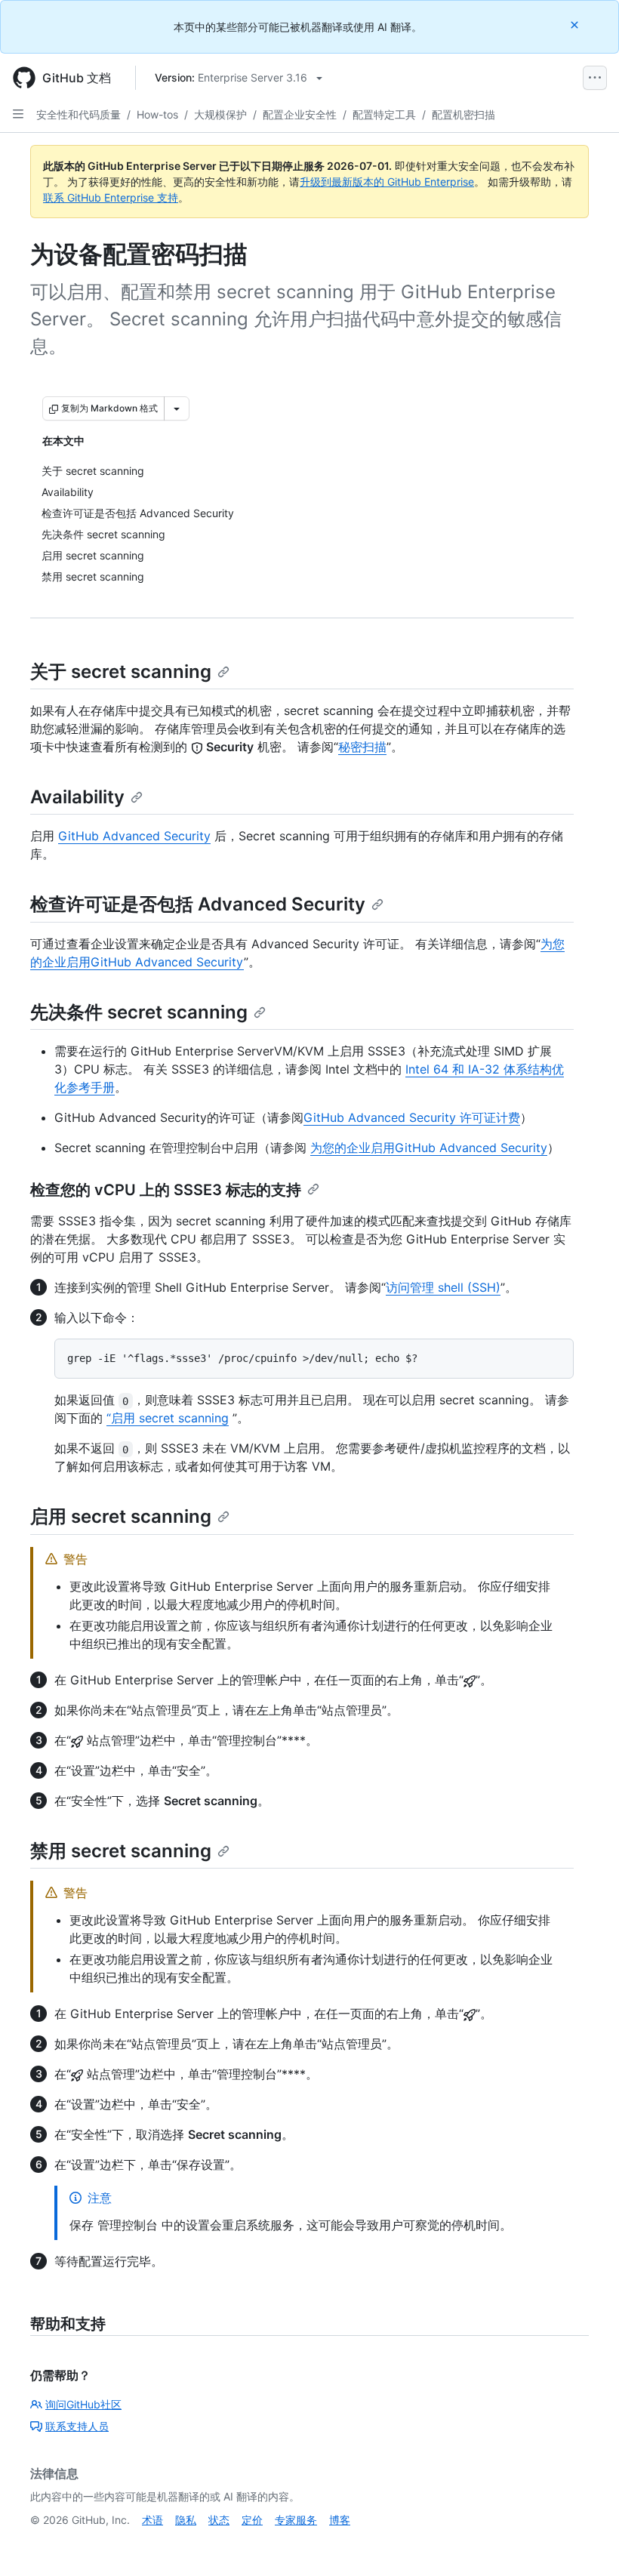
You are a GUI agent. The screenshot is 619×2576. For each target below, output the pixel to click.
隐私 (186, 2520)
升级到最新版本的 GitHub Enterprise (387, 182)
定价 (252, 2520)
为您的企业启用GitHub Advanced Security (429, 1148)
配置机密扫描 (463, 114)
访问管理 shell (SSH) (443, 1287)
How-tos (157, 114)
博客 (340, 2520)
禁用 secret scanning (121, 1851)
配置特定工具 (384, 114)
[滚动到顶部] (586, 2543)
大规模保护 (220, 114)
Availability (77, 797)
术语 (152, 2520)
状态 (219, 2520)
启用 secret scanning (121, 1516)
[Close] (576, 25)
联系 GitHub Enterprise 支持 (111, 197)
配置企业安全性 (300, 114)
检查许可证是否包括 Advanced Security (198, 904)
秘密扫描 (362, 747)
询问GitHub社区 (83, 2404)
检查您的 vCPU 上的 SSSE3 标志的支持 (166, 1190)
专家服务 (296, 2520)
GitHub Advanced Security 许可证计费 (412, 1117)
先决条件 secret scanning (139, 1012)
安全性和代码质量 (79, 114)
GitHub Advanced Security (134, 836)
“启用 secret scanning (168, 1418)
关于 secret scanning (121, 672)
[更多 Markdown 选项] (177, 408)
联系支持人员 (77, 2426)
